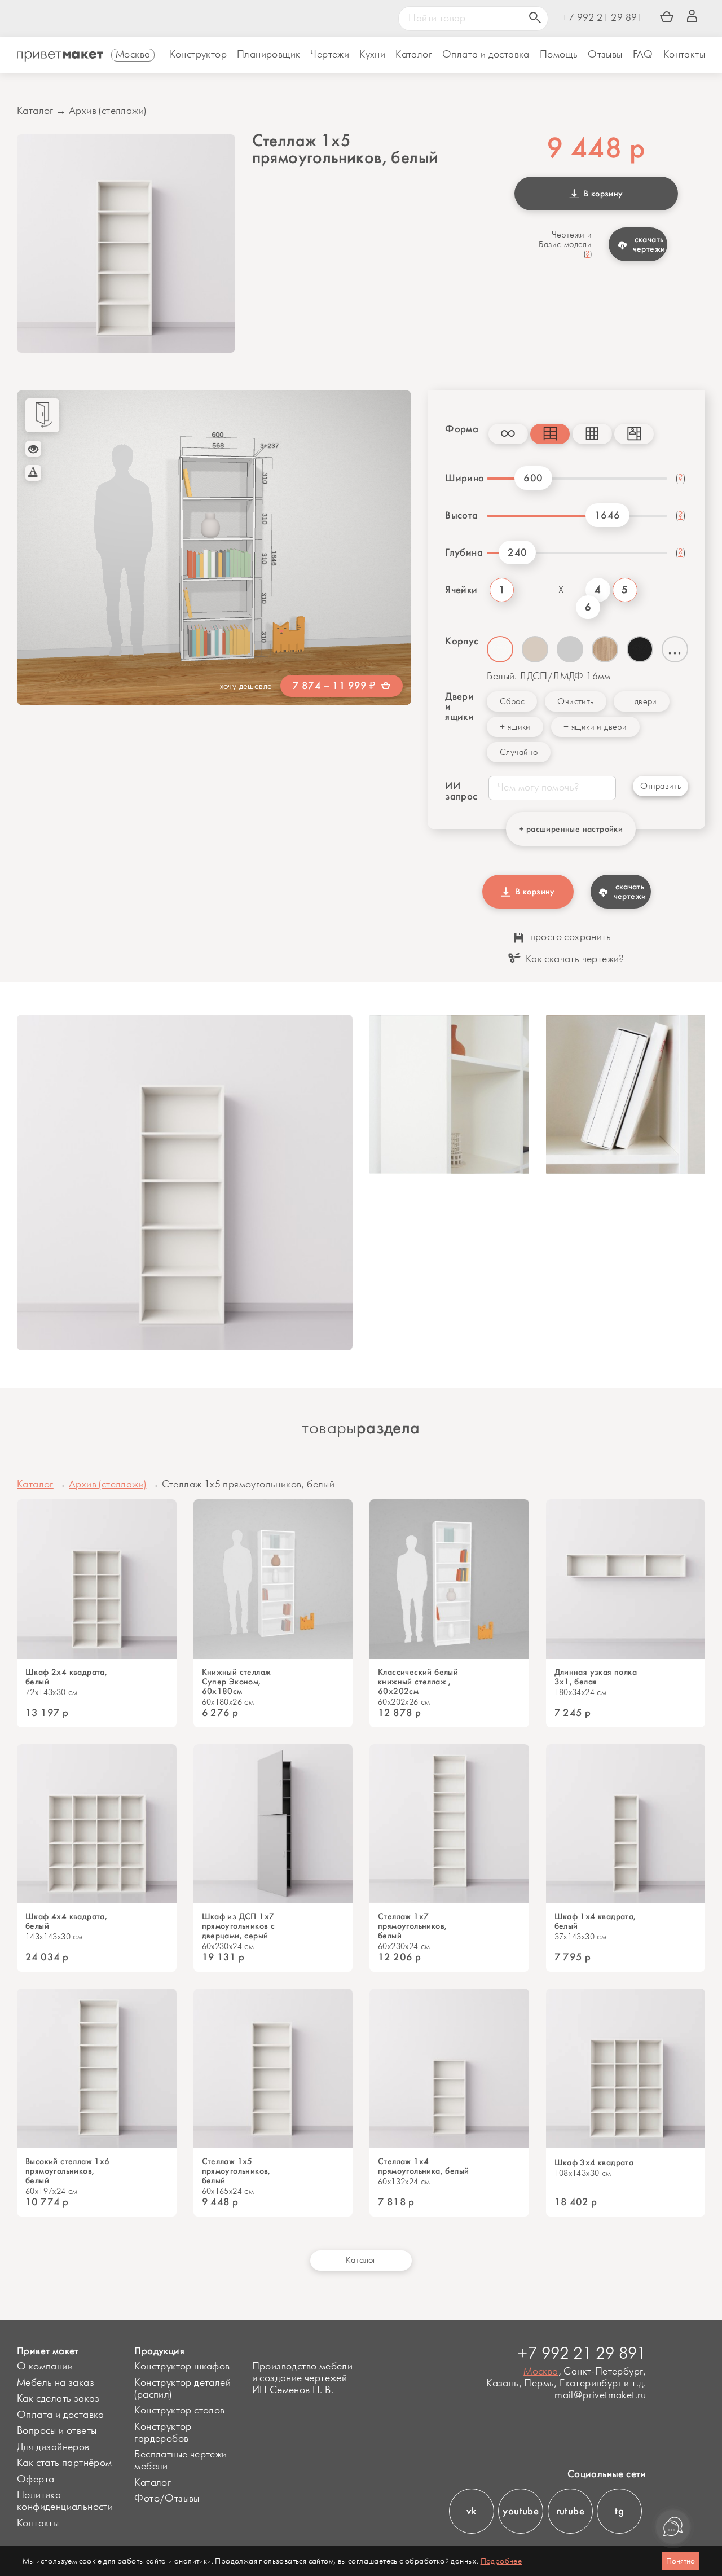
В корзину (601, 194)
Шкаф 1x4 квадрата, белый (595, 1921)
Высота (461, 515)
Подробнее (501, 2561)
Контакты (684, 55)
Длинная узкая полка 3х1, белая (596, 1677)
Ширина (462, 478)
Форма (458, 429)
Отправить (661, 786)
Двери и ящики (459, 706)
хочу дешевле (246, 686)
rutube (570, 2511)
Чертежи (330, 55)
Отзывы (605, 55)
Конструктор (198, 55)
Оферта (36, 2480)
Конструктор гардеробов (163, 2433)
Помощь (559, 55)
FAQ (643, 55)
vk (471, 2511)
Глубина (462, 552)
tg (619, 2511)
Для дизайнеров (53, 2447)
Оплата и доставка (61, 2415)
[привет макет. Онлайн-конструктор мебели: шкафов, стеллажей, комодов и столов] (60, 56)
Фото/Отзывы (167, 2499)
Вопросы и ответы (57, 2431)
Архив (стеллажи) (107, 111)
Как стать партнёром (65, 2463)
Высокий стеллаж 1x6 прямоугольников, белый (68, 2171)
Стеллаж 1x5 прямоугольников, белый (236, 2171)
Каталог (414, 55)
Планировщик (268, 55)
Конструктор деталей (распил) (182, 2389)
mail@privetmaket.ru (600, 2396)
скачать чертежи (649, 244)
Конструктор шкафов (182, 2367)
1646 (607, 515)
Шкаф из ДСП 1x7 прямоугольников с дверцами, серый (239, 1926)
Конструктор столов (179, 2411)
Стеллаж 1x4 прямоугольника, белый (423, 2166)
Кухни (372, 55)
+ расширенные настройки (571, 829)
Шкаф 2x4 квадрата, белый (66, 1677)
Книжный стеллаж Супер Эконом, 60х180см (237, 1682)
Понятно (681, 2561)
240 (517, 552)
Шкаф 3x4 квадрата (594, 2163)
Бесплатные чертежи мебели (180, 2461)
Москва (541, 2372)
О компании (45, 2367)
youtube (521, 2511)
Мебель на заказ (56, 2383)
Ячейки (461, 590)
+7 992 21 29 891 (602, 18)
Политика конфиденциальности (65, 2501)
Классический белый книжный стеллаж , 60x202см (418, 1682)
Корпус (462, 641)
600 (533, 478)
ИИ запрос (458, 791)
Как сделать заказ (58, 2399)
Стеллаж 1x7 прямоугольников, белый (412, 1926)
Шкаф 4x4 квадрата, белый (66, 1921)
